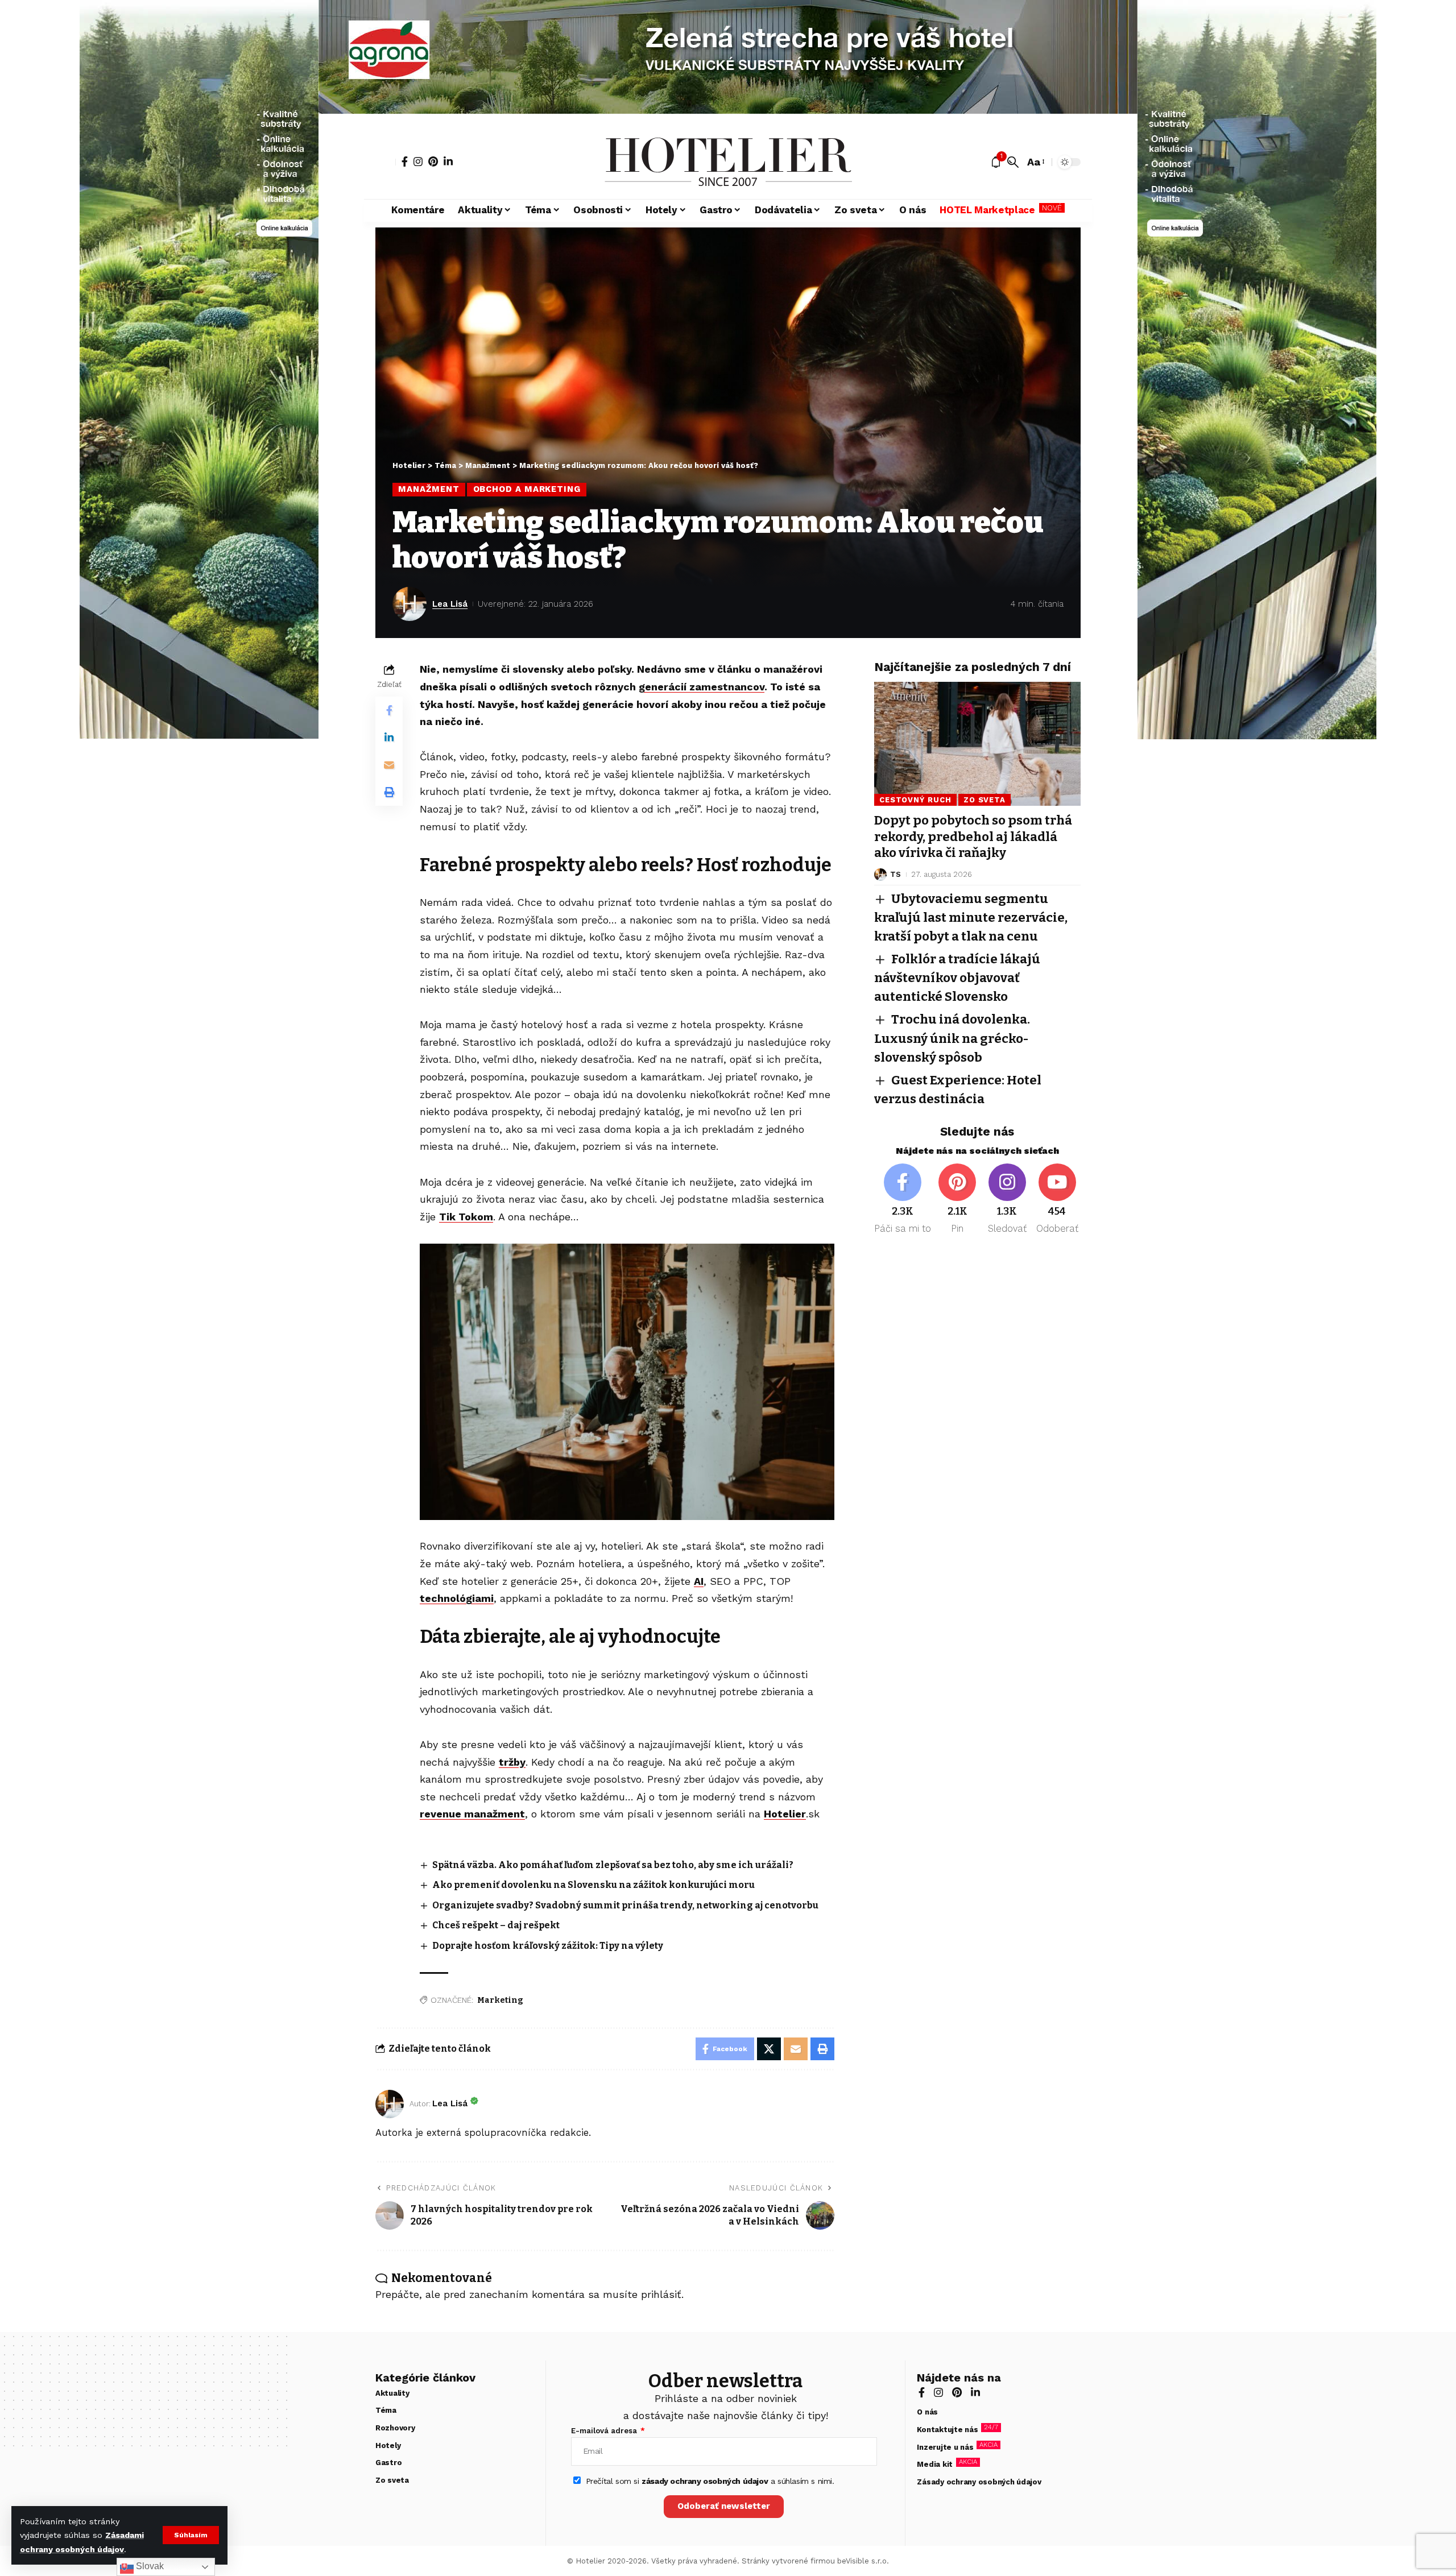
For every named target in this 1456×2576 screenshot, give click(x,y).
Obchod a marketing (527, 489)
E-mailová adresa (605, 2431)
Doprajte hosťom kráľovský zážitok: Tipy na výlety (548, 1946)
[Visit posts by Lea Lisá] (409, 604)
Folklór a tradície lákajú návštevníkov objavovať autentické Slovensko (957, 978)
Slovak (149, 2566)
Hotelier (785, 1814)
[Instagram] (418, 161)
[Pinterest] (433, 161)
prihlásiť (661, 2294)
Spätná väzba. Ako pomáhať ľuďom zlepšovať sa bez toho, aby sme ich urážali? (613, 1865)
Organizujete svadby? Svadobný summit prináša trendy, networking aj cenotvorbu (625, 1905)
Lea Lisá (450, 604)
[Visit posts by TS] (880, 875)
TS (895, 874)
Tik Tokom (466, 1217)
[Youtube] (1057, 1200)
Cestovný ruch (915, 800)
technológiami (457, 1598)
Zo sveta (985, 800)
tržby (512, 1762)
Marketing (500, 2000)
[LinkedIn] (448, 161)
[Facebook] (405, 161)
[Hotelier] (728, 162)
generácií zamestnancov (702, 687)
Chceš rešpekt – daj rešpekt (496, 1925)
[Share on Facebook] (389, 710)
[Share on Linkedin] (389, 738)
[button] (191, 2535)
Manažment (429, 489)
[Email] (389, 765)
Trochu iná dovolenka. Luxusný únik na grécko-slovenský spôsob (952, 1039)
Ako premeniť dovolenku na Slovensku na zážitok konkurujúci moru (593, 1885)
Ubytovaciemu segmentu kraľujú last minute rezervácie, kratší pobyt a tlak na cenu (971, 918)
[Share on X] (769, 2049)
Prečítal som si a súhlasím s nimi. (710, 2481)
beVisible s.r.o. (863, 2561)
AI (699, 1581)
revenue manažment (472, 1814)
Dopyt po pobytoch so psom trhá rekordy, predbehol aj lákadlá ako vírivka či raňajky (973, 836)
